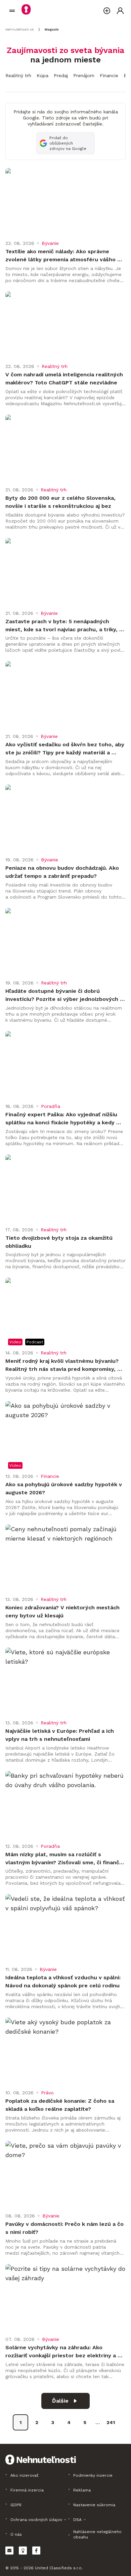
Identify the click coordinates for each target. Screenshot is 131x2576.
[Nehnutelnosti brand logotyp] (12, 11)
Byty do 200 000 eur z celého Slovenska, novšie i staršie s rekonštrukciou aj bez (61, 502)
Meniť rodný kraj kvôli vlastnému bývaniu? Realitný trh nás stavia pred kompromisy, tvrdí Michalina (63, 1365)
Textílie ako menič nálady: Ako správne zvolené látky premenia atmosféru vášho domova (61, 256)
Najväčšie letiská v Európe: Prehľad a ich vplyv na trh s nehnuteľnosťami (60, 1735)
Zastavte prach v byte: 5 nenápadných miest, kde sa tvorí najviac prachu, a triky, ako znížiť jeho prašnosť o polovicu (62, 626)
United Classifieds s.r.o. (59, 2568)
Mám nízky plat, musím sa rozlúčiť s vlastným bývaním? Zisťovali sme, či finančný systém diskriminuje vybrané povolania (65, 1859)
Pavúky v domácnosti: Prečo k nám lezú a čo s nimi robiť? (65, 2228)
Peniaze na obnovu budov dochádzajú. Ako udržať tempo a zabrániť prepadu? (63, 872)
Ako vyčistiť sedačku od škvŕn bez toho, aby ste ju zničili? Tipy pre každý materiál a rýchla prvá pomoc (65, 749)
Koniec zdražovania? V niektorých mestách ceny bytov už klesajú (63, 1612)
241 (111, 2422)
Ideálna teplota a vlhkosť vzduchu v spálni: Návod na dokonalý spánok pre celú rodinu (64, 1981)
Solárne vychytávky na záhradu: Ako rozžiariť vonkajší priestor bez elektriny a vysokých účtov (61, 2352)
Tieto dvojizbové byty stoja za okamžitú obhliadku (60, 1242)
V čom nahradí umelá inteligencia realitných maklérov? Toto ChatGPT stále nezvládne (65, 379)
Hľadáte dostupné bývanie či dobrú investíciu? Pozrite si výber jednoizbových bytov (63, 996)
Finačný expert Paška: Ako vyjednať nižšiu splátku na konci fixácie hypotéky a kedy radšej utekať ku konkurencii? (62, 1119)
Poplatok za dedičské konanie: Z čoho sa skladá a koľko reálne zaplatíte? (61, 2105)
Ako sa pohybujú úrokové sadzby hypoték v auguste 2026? (64, 1488)
